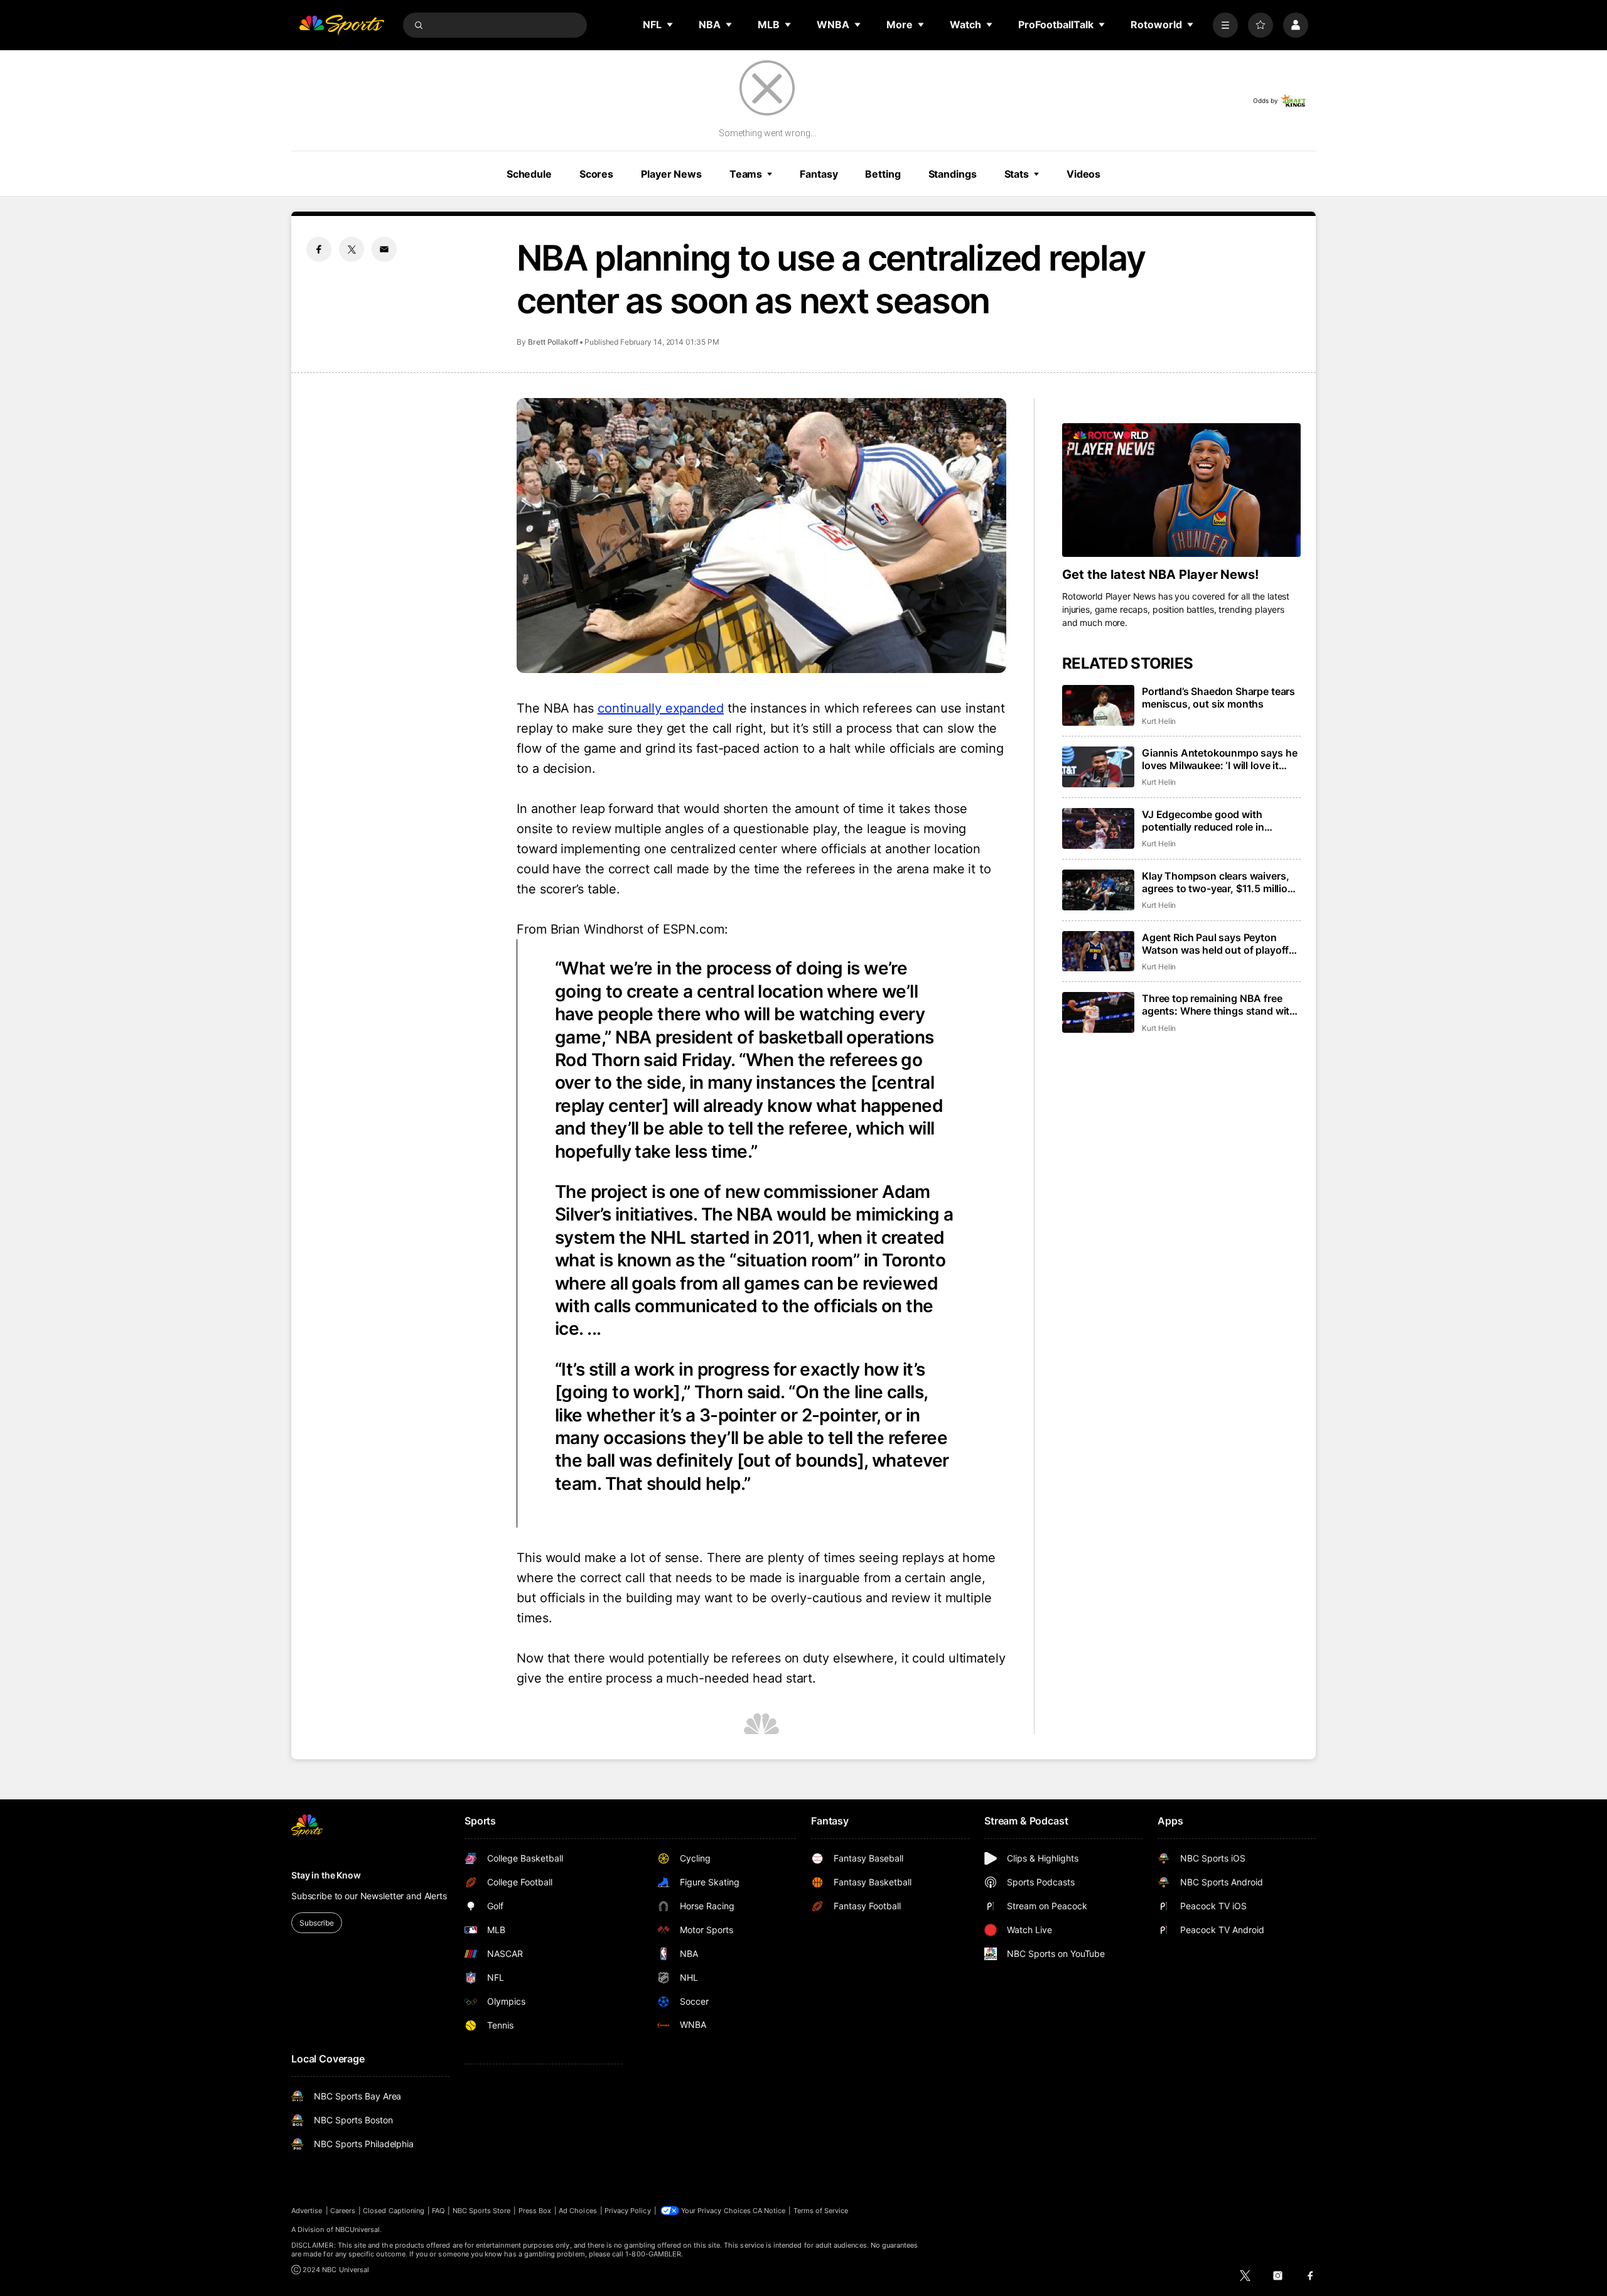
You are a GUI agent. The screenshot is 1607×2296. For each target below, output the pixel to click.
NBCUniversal (358, 2229)
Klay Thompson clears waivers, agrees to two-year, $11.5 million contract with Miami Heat (1218, 882)
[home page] (341, 25)
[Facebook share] (319, 249)
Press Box (535, 2211)
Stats (1017, 174)
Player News (671, 174)
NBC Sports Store (482, 2211)
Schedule (529, 174)
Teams (746, 174)
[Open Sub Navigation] (670, 24)
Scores (596, 174)
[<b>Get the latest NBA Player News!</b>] (1181, 490)
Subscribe (317, 1923)
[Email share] (384, 249)
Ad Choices (578, 2211)
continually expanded (661, 708)
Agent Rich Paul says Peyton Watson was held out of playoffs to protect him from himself (1218, 944)
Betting (883, 174)
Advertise (307, 2211)
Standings (953, 174)
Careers (343, 2211)
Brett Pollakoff (553, 342)
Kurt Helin (1159, 721)
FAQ (438, 2211)
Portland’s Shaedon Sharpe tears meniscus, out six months (1218, 698)
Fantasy (819, 174)
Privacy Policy (628, 2211)
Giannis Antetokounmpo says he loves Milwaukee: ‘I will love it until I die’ (1219, 759)
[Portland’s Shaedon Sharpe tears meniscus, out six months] (1098, 705)
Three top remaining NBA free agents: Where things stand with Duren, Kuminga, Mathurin (1219, 1005)
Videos (1083, 174)
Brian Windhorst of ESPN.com (637, 929)
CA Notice (769, 2211)
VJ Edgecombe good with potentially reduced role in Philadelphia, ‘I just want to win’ (1215, 821)
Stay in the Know (326, 1875)
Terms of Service (821, 2211)
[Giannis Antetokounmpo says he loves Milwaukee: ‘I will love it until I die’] (1098, 767)
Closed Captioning (394, 2211)
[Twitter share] (352, 249)
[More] (1225, 25)
